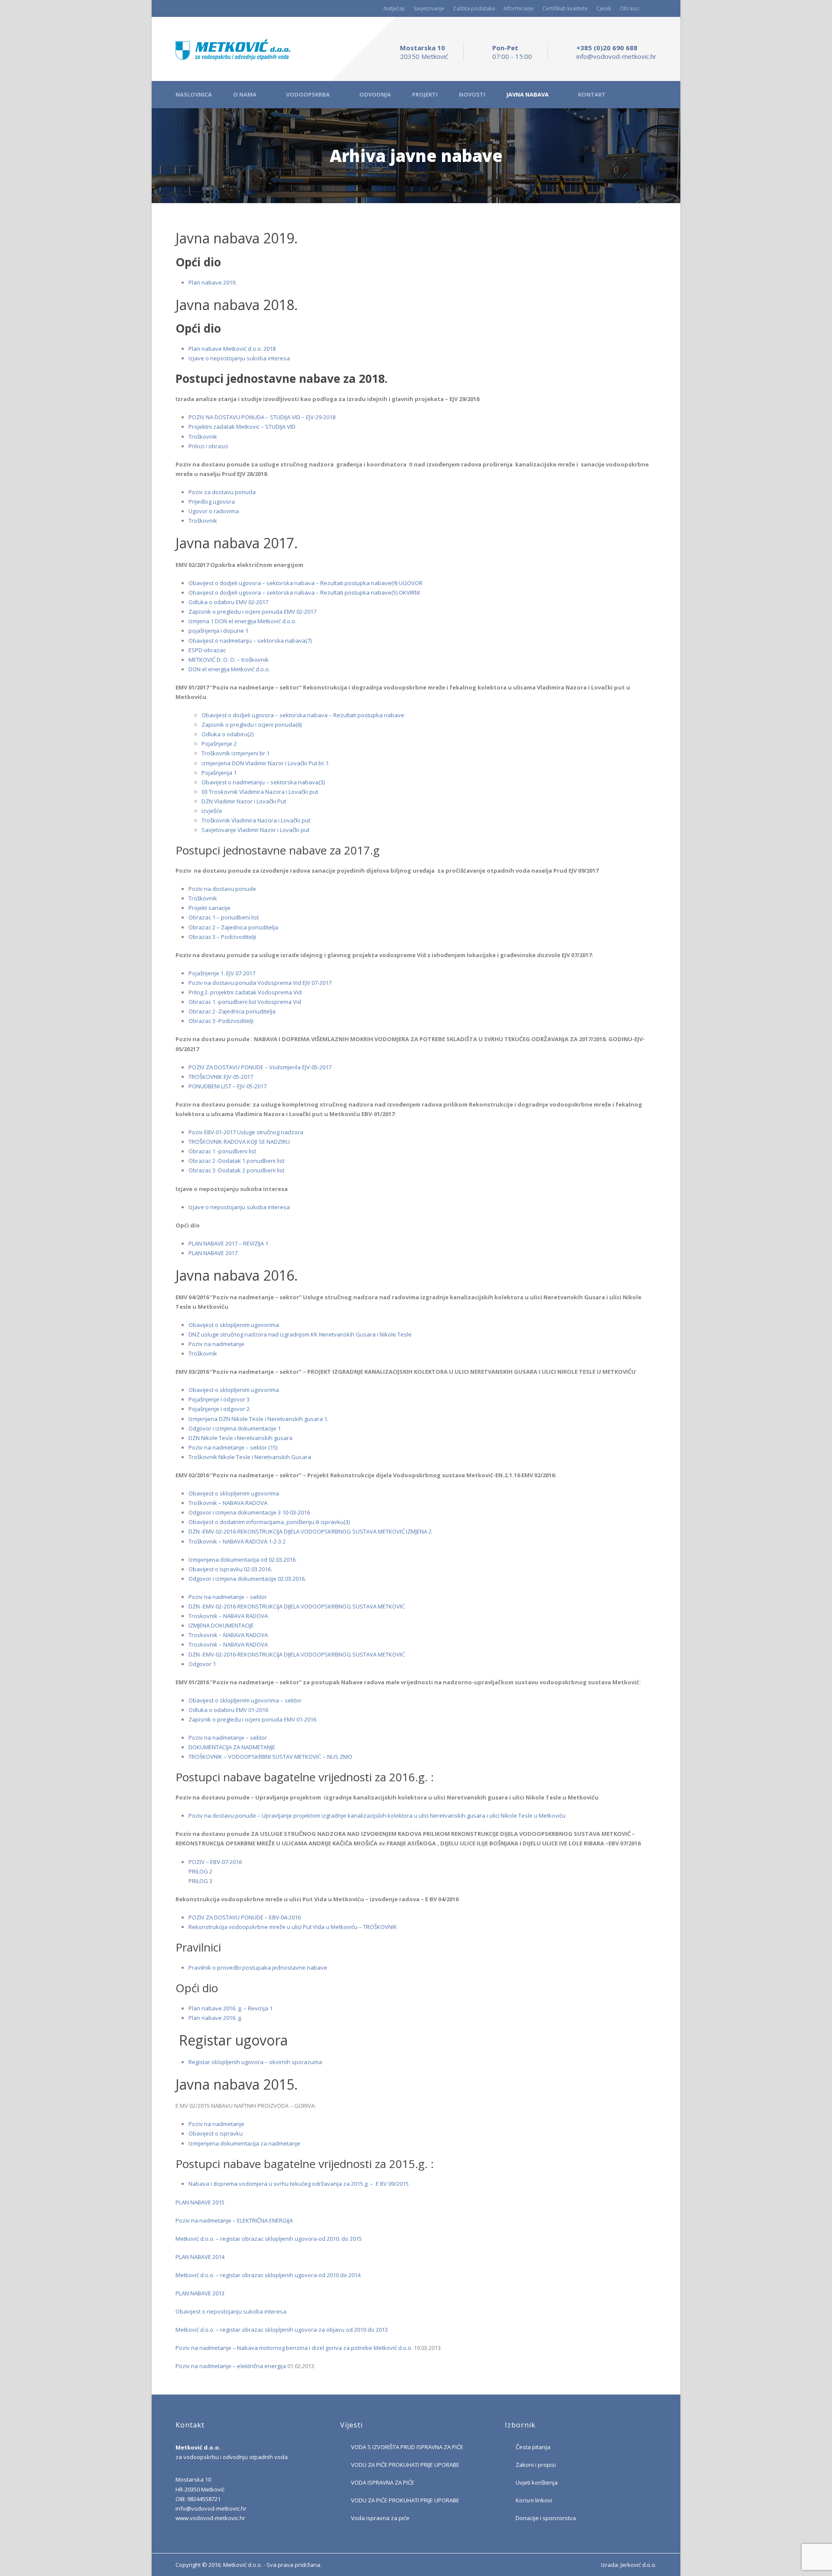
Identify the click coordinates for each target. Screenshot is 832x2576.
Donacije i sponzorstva (546, 2518)
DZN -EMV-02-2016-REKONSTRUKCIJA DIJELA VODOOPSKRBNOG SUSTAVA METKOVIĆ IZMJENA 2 (310, 1531)
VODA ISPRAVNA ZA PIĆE (383, 2482)
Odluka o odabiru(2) (227, 734)
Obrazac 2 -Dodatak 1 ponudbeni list (236, 1161)
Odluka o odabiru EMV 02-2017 (228, 602)
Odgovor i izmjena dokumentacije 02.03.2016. (247, 1579)
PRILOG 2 (200, 1871)
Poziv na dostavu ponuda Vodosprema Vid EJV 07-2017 (260, 983)
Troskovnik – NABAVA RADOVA (228, 1616)
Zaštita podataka (474, 8)
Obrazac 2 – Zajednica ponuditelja (233, 927)
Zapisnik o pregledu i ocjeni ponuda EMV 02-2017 (252, 612)
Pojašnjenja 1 (219, 773)
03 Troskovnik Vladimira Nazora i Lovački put (260, 792)
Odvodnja (375, 95)
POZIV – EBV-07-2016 (215, 1862)
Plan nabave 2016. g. (215, 2018)
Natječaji (394, 8)
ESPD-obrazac (207, 650)
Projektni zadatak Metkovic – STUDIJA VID (242, 427)
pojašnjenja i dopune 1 (218, 631)
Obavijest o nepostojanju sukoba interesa (231, 2311)
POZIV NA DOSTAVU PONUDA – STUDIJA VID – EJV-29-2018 (262, 417)
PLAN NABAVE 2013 (200, 2293)
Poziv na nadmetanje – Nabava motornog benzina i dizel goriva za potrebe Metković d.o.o (293, 2348)
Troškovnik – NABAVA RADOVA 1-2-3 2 (237, 1541)
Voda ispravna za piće (380, 2518)
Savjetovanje (429, 8)
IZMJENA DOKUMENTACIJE (221, 1625)
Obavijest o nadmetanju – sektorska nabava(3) (263, 782)
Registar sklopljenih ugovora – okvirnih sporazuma (255, 2062)
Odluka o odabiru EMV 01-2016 (228, 1710)
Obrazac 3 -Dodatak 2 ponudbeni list (236, 1170)
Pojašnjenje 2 (219, 744)
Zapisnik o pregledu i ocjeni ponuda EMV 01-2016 (252, 1719)
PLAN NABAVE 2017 (213, 1253)
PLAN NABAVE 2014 (200, 2257)
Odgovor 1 (202, 1664)
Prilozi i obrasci (208, 446)
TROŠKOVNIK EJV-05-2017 (221, 1077)
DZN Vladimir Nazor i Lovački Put (244, 801)
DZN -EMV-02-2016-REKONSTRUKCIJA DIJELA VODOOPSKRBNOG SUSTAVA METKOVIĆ (297, 1606)
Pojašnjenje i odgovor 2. (220, 1409)
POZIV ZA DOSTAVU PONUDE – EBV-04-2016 (245, 1917)
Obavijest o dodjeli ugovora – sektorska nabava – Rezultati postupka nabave (303, 715)
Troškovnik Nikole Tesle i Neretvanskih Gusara (250, 1457)
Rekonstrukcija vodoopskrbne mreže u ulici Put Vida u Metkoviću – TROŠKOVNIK (293, 1927)
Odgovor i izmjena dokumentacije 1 (235, 1428)
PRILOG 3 (200, 1881)
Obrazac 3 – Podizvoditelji (222, 937)
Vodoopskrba (308, 95)
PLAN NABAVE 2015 (200, 2202)
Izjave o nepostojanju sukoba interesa (239, 358)
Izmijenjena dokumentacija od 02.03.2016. (243, 1560)
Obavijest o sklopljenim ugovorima (234, 1325)
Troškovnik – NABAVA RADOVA (228, 1503)
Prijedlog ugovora (212, 502)
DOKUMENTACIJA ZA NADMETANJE (232, 1747)
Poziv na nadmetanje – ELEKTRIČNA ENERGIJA (234, 2220)
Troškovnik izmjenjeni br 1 (236, 753)
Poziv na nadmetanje (216, 1344)
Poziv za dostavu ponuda (222, 492)
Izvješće (212, 811)
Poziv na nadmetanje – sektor (228, 1597)
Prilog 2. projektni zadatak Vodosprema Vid (245, 992)
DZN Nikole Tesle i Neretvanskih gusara (240, 1438)
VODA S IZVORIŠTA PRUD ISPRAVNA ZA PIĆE (407, 2447)
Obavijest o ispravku (216, 2133)
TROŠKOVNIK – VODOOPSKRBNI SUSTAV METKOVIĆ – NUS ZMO (270, 1757)
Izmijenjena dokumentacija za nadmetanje (244, 2143)
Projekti (425, 95)
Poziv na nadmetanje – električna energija (231, 2366)
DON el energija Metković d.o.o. (229, 669)
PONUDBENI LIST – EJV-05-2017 (227, 1086)
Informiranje (519, 8)
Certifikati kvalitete (565, 8)
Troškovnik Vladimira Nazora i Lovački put (256, 820)
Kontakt (592, 95)
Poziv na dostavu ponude (222, 889)
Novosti (472, 95)
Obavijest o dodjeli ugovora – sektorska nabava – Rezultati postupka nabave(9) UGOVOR (305, 583)
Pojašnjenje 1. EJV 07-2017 (222, 973)
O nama (245, 95)
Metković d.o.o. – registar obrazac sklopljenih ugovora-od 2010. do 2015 (269, 2239)
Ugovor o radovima (214, 511)
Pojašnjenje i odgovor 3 (219, 1399)
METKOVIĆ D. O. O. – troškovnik (229, 660)
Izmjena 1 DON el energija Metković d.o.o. (242, 621)
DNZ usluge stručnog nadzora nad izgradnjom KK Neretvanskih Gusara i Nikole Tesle (300, 1334)
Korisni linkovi (534, 2500)
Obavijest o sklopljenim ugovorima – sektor (245, 1700)
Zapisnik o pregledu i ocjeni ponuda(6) (252, 725)
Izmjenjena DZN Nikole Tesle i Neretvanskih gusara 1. (258, 1419)
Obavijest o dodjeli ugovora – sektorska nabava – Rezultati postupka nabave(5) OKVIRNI (304, 592)
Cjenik (604, 8)
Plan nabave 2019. (213, 282)
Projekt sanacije (210, 908)
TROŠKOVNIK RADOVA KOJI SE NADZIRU (239, 1142)
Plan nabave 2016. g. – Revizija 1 (231, 2008)
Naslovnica (194, 95)
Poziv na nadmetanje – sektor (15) (233, 1447)
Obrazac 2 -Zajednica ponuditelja (232, 1011)
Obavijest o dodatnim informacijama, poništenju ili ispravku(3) (269, 1522)
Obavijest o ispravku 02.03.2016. (230, 1569)
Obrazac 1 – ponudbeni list (224, 917)
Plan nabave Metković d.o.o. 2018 (232, 349)
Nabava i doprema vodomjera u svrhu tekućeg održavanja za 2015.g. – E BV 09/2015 (299, 2184)
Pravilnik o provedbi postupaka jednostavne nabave (258, 1968)
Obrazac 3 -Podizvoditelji (221, 1021)
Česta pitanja (533, 2447)
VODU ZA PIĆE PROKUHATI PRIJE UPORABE (405, 2465)
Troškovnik (203, 437)
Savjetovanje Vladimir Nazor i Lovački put (255, 830)
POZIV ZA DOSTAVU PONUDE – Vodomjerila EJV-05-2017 (260, 1067)
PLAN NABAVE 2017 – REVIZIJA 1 (228, 1243)
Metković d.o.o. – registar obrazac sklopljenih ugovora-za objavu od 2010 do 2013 (282, 2330)
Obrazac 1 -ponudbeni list (222, 1151)
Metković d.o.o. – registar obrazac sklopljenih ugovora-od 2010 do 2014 (268, 2275)
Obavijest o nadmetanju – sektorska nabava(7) (250, 641)
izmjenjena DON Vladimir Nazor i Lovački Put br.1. (266, 763)
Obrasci (629, 8)
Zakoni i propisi (536, 2465)
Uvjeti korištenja (537, 2482)
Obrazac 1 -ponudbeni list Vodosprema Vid (245, 1002)
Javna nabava (528, 95)
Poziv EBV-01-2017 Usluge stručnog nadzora (246, 1132)
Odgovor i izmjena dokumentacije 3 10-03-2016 (249, 1512)
